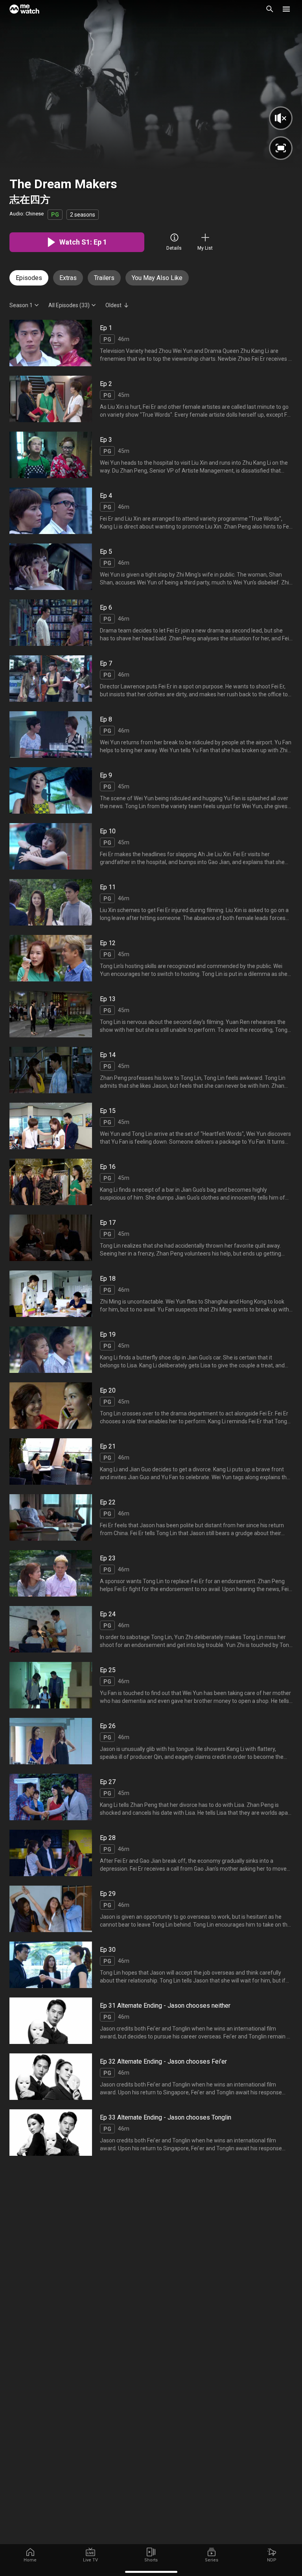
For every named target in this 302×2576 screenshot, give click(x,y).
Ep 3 (106, 440)
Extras (68, 278)
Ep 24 (108, 1614)
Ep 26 (108, 1726)
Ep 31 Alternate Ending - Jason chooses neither (165, 2006)
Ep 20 (108, 1390)
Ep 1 (106, 328)
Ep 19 (108, 1334)
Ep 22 (108, 1502)
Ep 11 (108, 887)
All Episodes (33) (69, 305)
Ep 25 (108, 1670)
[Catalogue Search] (270, 9)
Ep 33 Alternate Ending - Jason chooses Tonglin (166, 2117)
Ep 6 (106, 607)
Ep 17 (108, 1223)
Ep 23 (108, 1558)
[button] (286, 9)
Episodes (29, 278)
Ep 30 (108, 1950)
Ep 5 (106, 552)
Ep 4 (106, 496)
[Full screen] (281, 148)
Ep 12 (108, 943)
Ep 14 (108, 1055)
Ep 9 (106, 775)
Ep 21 (108, 1446)
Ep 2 (106, 384)
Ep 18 (108, 1279)
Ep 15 (108, 1111)
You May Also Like (157, 278)
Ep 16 (108, 1167)
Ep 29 (108, 1894)
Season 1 (21, 305)
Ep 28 (108, 1838)
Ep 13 (108, 999)
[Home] (24, 9)
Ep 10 (108, 831)
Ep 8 (106, 719)
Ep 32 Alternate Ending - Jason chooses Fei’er (163, 2061)
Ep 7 (106, 663)
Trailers (104, 278)
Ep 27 (108, 1782)
